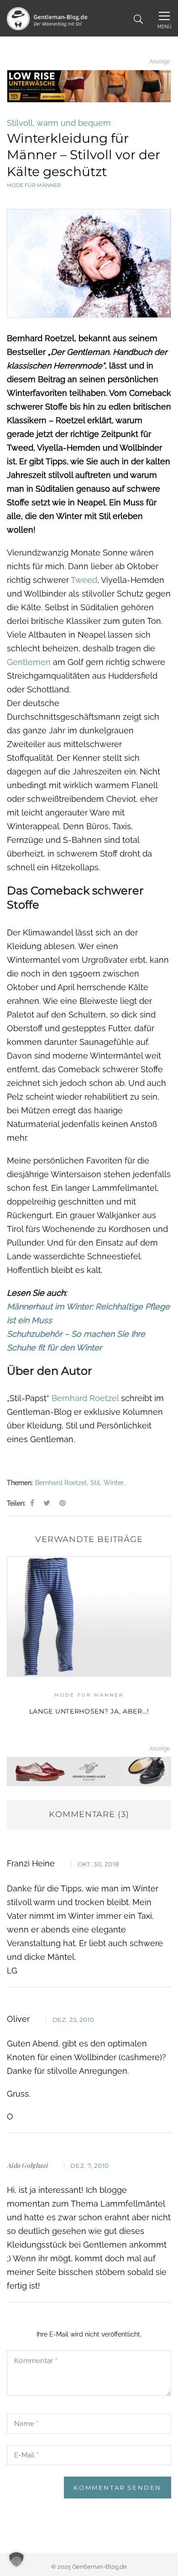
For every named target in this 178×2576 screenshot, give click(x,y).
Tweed (84, 580)
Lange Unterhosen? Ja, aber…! (89, 1711)
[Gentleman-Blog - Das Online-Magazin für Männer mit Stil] (47, 18)
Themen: (20, 1483)
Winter (114, 1483)
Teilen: (16, 1503)
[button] (16, 2560)
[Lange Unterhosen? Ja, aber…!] (89, 1616)
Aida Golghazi (27, 2165)
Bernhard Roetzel (86, 1398)
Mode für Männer (34, 185)
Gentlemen (29, 662)
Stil (95, 1483)
